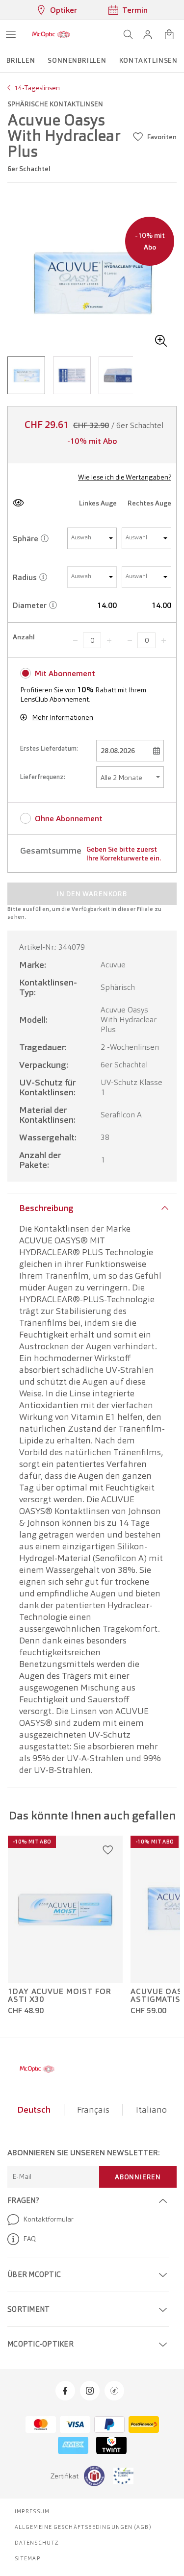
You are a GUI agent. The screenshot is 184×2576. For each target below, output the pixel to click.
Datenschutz (37, 2543)
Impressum (32, 2511)
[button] (148, 34)
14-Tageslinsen (37, 88)
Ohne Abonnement (69, 819)
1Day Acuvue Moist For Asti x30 (60, 1995)
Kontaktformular (48, 2219)
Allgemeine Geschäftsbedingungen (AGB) (83, 2527)
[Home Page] (51, 34)
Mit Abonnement (65, 673)
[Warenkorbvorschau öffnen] (169, 34)
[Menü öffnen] (11, 34)
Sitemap (28, 2558)
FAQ (29, 2239)
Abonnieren (138, 2177)
